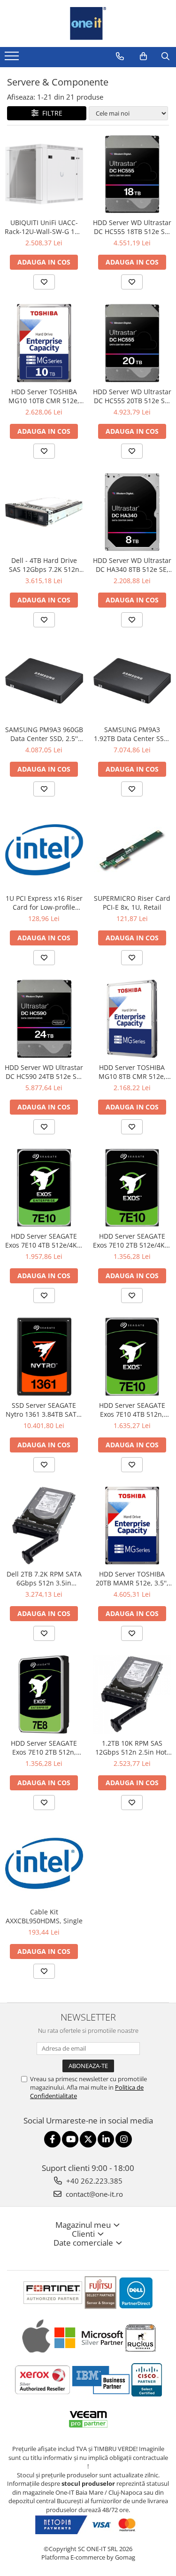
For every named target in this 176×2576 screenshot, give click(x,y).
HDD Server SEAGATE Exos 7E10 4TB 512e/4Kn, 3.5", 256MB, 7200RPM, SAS (44, 1241)
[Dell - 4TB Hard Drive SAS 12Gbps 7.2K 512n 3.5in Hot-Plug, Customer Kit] (44, 512)
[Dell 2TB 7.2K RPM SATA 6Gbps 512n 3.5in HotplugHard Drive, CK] (44, 1526)
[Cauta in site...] (165, 56)
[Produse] (13, 59)
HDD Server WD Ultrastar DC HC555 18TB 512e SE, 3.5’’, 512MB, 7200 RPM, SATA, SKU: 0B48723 (132, 227)
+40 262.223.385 (93, 2181)
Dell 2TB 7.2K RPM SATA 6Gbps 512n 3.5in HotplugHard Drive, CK (44, 1578)
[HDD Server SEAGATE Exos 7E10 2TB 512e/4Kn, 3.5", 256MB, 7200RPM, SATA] (132, 1188)
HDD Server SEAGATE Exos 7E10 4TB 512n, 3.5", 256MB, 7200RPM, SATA (132, 1410)
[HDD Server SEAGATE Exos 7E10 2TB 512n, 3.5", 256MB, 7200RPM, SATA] (44, 1694)
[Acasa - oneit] (88, 23)
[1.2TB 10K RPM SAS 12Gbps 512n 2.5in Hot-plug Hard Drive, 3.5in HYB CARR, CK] (132, 1694)
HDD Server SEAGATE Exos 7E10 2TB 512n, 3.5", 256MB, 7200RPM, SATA (44, 1748)
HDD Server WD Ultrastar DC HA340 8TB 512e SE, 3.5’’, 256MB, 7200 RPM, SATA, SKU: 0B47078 (132, 565)
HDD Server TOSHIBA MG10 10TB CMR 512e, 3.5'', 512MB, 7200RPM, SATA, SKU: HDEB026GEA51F (44, 396)
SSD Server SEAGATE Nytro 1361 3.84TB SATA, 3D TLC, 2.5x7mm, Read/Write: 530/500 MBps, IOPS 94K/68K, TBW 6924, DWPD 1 (44, 1410)
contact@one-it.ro (93, 2194)
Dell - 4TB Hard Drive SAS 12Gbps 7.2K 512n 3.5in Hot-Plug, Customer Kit (44, 565)
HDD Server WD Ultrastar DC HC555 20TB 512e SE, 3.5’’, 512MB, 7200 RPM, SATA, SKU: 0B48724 (132, 396)
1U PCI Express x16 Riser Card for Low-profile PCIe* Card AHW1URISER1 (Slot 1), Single (44, 903)
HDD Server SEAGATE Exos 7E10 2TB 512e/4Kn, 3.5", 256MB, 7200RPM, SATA (132, 1241)
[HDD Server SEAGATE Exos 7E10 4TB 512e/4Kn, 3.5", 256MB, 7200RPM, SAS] (44, 1188)
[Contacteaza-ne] (120, 56)
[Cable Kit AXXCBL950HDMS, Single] (44, 1864)
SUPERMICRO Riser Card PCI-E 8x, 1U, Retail (132, 903)
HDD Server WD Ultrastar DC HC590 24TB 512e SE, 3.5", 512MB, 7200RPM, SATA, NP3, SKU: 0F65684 (44, 1072)
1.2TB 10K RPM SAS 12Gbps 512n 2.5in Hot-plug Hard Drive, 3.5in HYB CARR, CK (132, 1748)
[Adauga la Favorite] (44, 282)
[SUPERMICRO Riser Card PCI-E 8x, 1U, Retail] (132, 850)
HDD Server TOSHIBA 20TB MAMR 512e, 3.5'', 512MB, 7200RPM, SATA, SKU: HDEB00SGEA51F (132, 1578)
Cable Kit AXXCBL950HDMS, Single (44, 1916)
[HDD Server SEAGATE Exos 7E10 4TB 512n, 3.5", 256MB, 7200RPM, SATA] (132, 1357)
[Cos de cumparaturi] (143, 56)
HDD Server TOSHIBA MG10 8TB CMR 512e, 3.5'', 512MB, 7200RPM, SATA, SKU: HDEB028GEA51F (132, 1072)
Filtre (50, 113)
